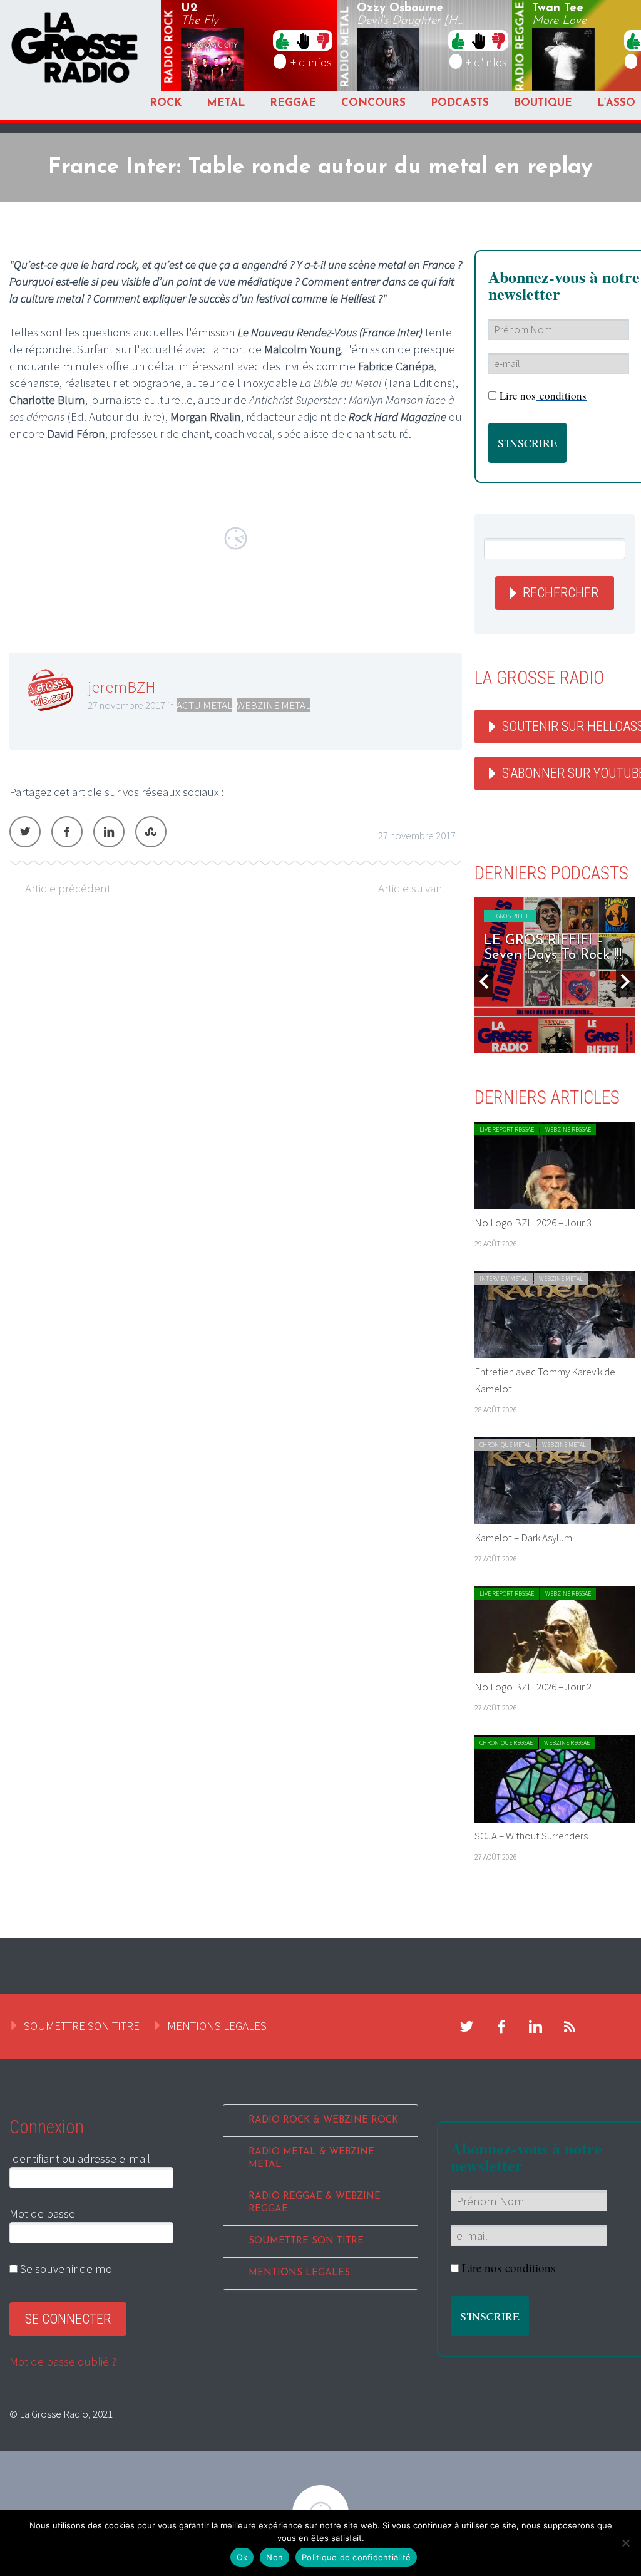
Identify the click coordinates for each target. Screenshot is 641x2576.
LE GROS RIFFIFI (510, 916)
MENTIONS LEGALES (217, 2025)
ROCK (166, 103)
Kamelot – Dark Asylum (523, 1538)
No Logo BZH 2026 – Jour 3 (533, 1223)
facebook (501, 2027)
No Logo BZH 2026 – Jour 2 (533, 1687)
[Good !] (282, 40)
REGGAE (293, 103)
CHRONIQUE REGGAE (506, 1743)
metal (346, 47)
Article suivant (412, 888)
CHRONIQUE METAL (505, 1445)
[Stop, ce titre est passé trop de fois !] (303, 40)
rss (570, 2027)
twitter (467, 2027)
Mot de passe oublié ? (63, 2361)
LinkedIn (109, 832)
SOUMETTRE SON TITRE (82, 2025)
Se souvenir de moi (66, 2268)
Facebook (67, 832)
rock (170, 47)
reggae (521, 47)
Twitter (25, 832)
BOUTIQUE (543, 103)
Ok (242, 2557)
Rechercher (561, 593)
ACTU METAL (204, 705)
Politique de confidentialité (356, 2557)
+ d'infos (311, 62)
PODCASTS (460, 103)
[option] (555, 975)
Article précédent (68, 888)
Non (274, 2557)
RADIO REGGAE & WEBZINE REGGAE (315, 2203)
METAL (226, 103)
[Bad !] (323, 40)
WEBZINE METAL (274, 705)
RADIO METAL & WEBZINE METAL (311, 2159)
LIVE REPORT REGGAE (507, 1130)
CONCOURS (373, 103)
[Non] (625, 2543)
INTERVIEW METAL (504, 1279)
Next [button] (625, 981)
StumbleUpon (151, 832)
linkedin (536, 2027)
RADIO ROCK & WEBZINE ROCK (323, 2120)
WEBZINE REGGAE (568, 1130)
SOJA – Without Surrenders (531, 1836)
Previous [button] (484, 981)
